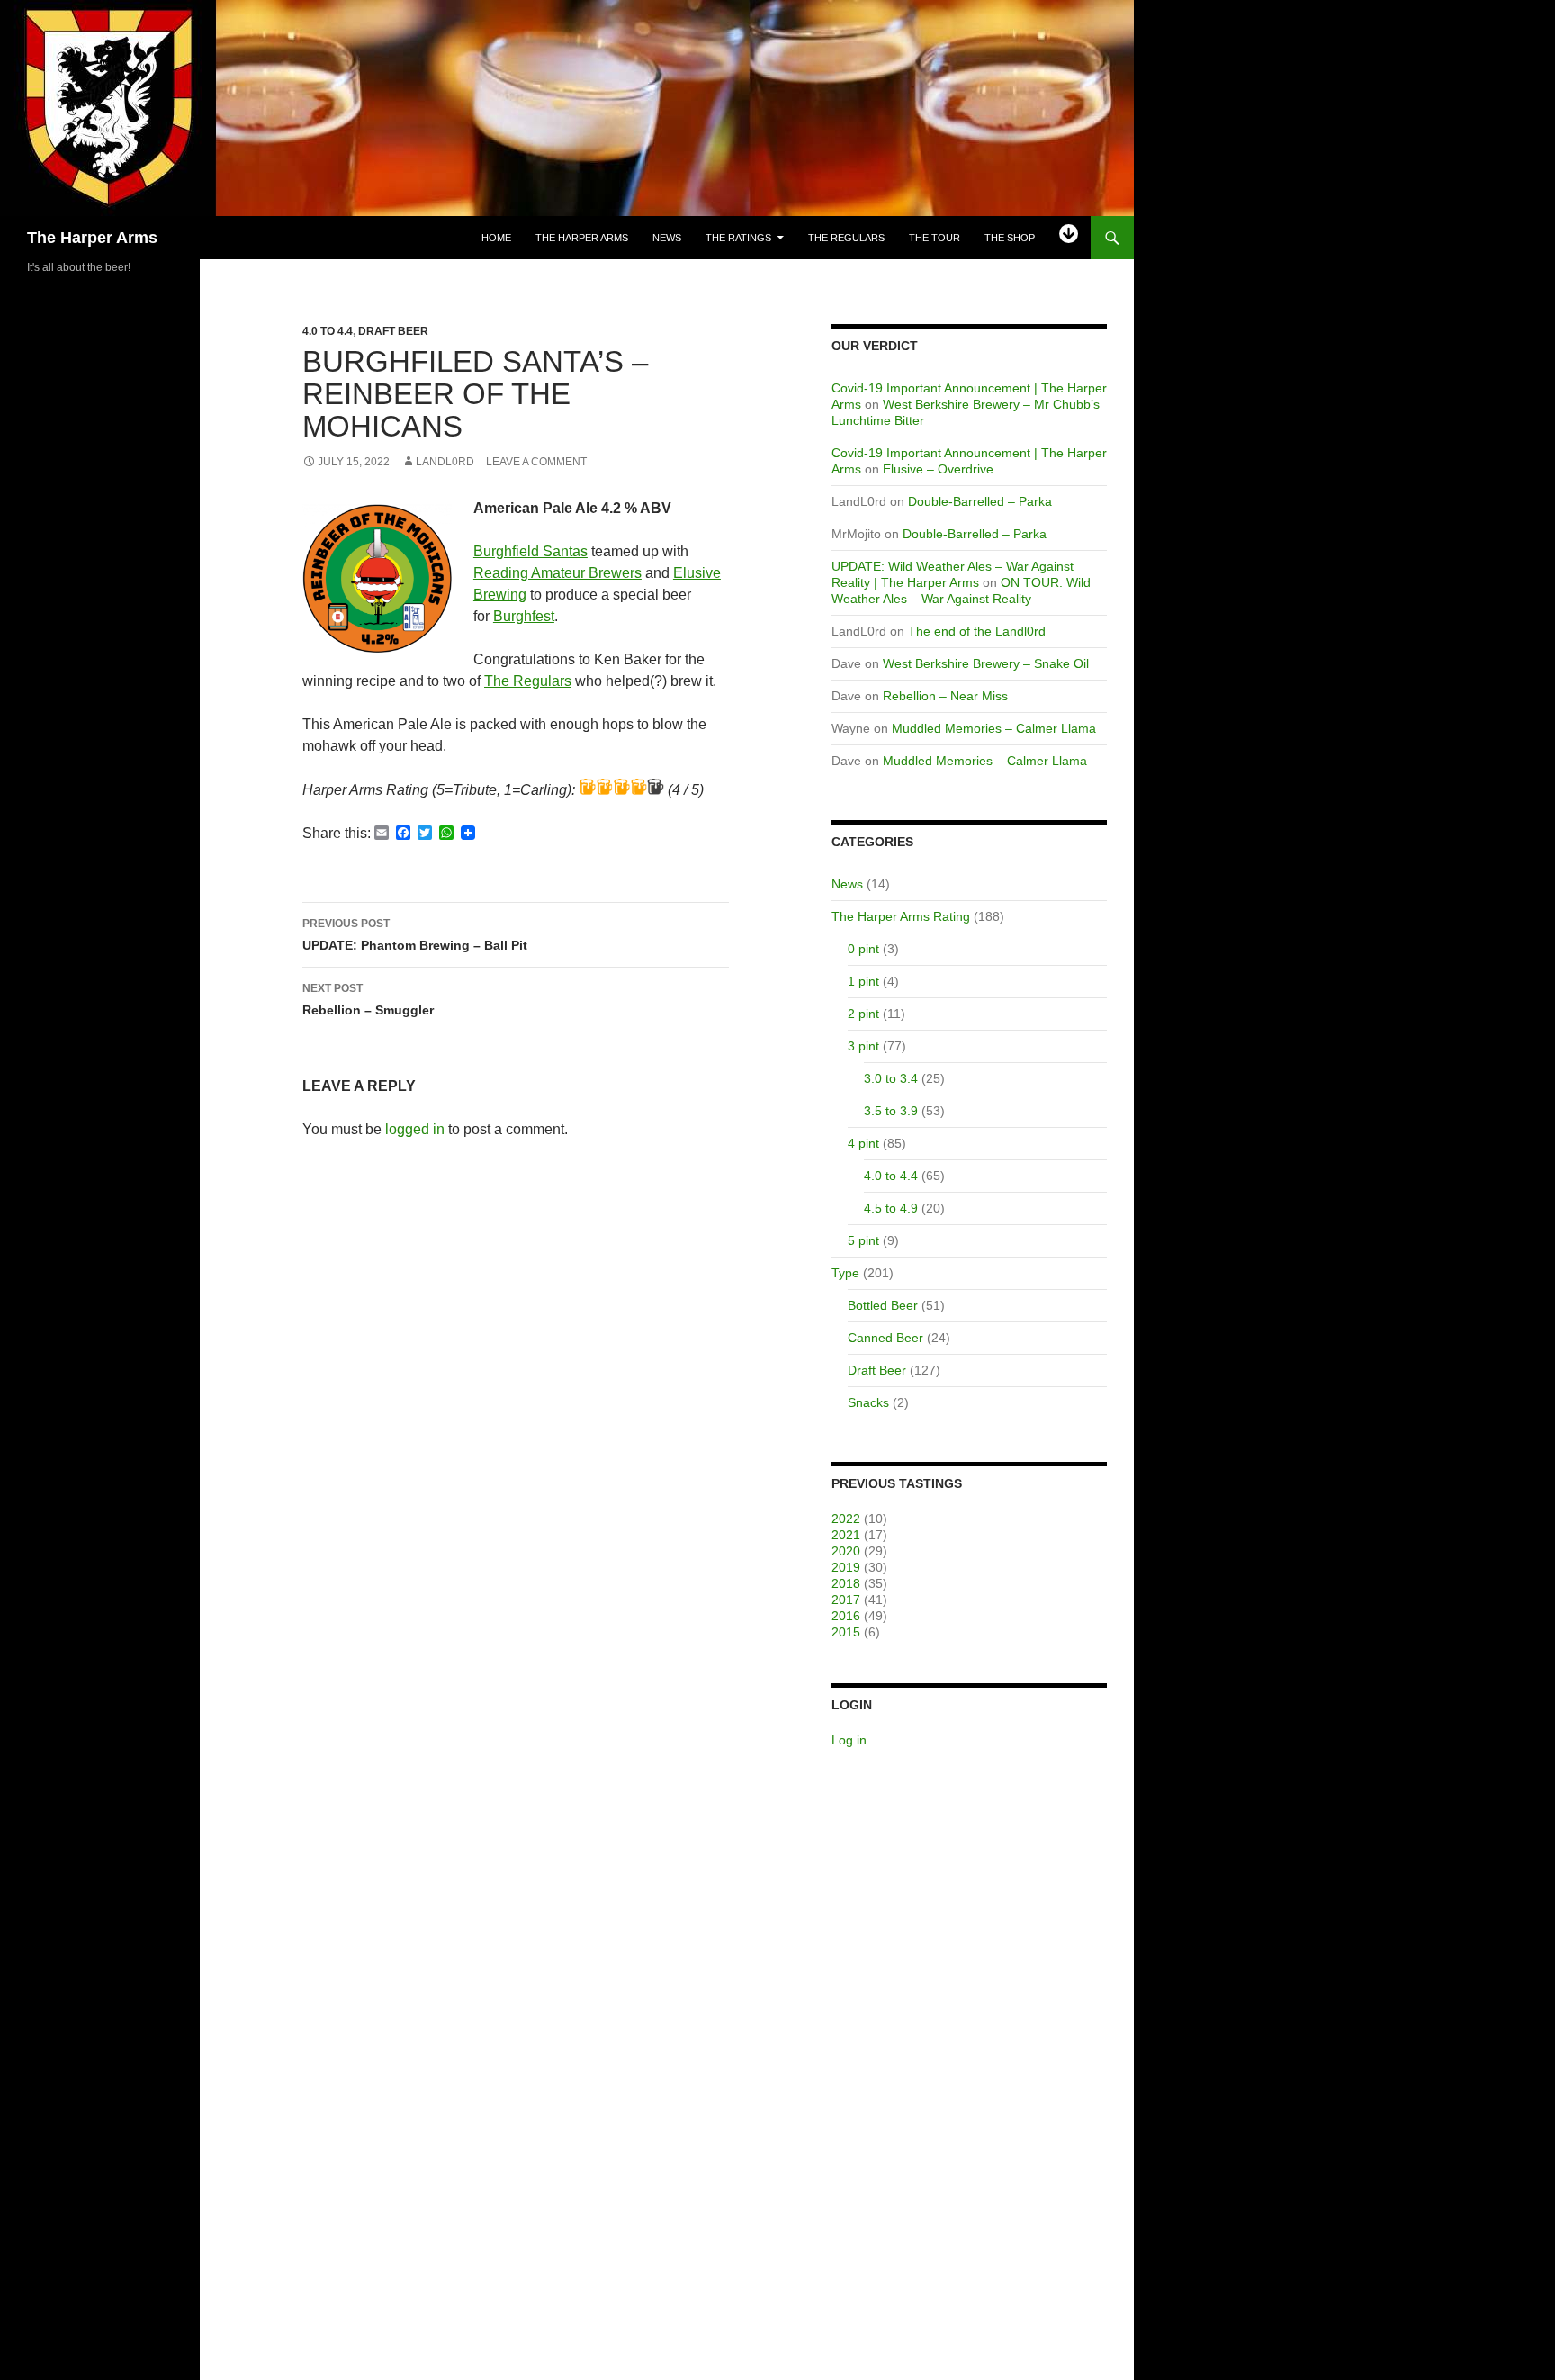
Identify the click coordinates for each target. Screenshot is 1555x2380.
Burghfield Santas (530, 551)
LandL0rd (445, 462)
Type (845, 1273)
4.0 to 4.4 (328, 331)
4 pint (863, 1143)
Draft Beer (393, 331)
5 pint (863, 1240)
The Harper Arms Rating (901, 916)
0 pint (863, 949)
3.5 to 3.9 (891, 1111)
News (667, 238)
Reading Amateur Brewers (557, 573)
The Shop (1010, 238)
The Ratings (738, 238)
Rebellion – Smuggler (368, 1000)
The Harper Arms (92, 238)
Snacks (868, 1402)
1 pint (863, 981)
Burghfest (524, 616)
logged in (415, 1129)
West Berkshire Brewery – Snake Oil (986, 663)
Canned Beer (885, 1338)
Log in (849, 1740)
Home (496, 238)
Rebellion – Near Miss (945, 696)
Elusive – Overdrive (938, 469)
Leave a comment (536, 462)
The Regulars (846, 238)
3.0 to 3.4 (891, 1078)
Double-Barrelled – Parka (980, 501)
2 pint (863, 1014)
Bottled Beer (883, 1305)
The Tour (935, 238)
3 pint (863, 1046)
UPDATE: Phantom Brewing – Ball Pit (415, 935)
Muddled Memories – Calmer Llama (994, 728)
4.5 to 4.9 (891, 1208)
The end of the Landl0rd (977, 631)
